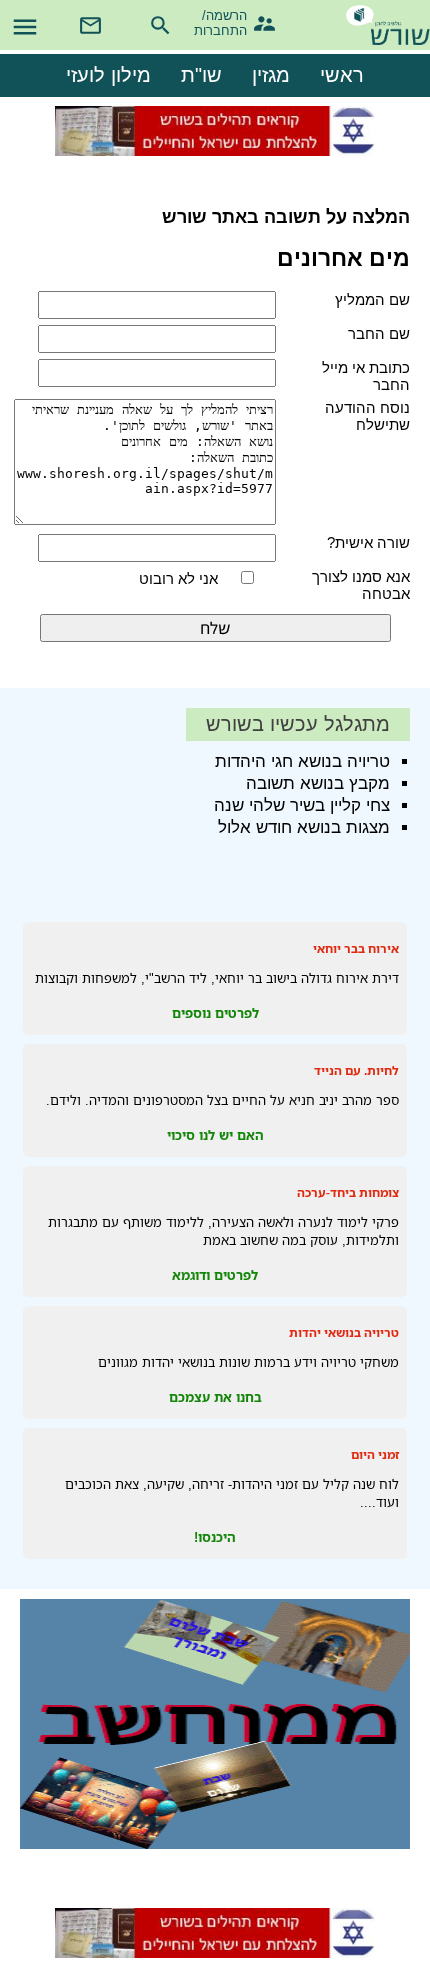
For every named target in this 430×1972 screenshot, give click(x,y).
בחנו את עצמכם (215, 1397)
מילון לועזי (108, 75)
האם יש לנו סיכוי (215, 1135)
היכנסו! (215, 1537)
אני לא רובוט (178, 578)
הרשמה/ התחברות (229, 20)
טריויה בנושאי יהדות (344, 1332)
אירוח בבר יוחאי (356, 948)
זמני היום (375, 1454)
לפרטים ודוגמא (215, 1275)
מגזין (271, 75)
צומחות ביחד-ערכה (348, 1192)
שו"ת (201, 75)
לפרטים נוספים (215, 1013)
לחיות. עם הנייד (356, 1070)
